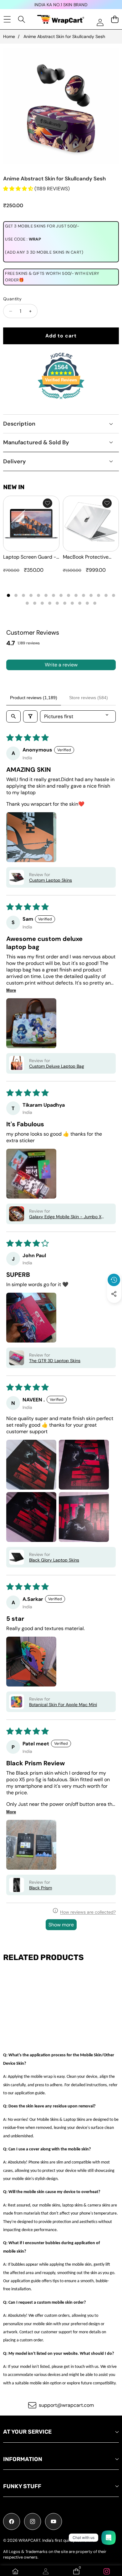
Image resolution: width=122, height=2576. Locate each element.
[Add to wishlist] (48, 503)
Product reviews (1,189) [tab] (34, 698)
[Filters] (30, 716)
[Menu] (7, 19)
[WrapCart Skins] (61, 19)
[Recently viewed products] (114, 1280)
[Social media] (114, 1294)
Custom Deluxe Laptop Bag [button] (57, 1066)
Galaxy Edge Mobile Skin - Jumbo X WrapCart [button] (65, 1217)
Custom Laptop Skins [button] (51, 880)
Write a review (61, 665)
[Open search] (13, 716)
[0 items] (115, 19)
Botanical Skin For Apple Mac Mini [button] (63, 1705)
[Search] (22, 19)
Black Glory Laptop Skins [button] (54, 1560)
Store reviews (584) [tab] (89, 698)
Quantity (12, 299)
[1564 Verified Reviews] (61, 400)
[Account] (46, 2571)
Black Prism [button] (41, 1888)
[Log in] (100, 22)
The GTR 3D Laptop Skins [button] (55, 1361)
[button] (114, 1308)
